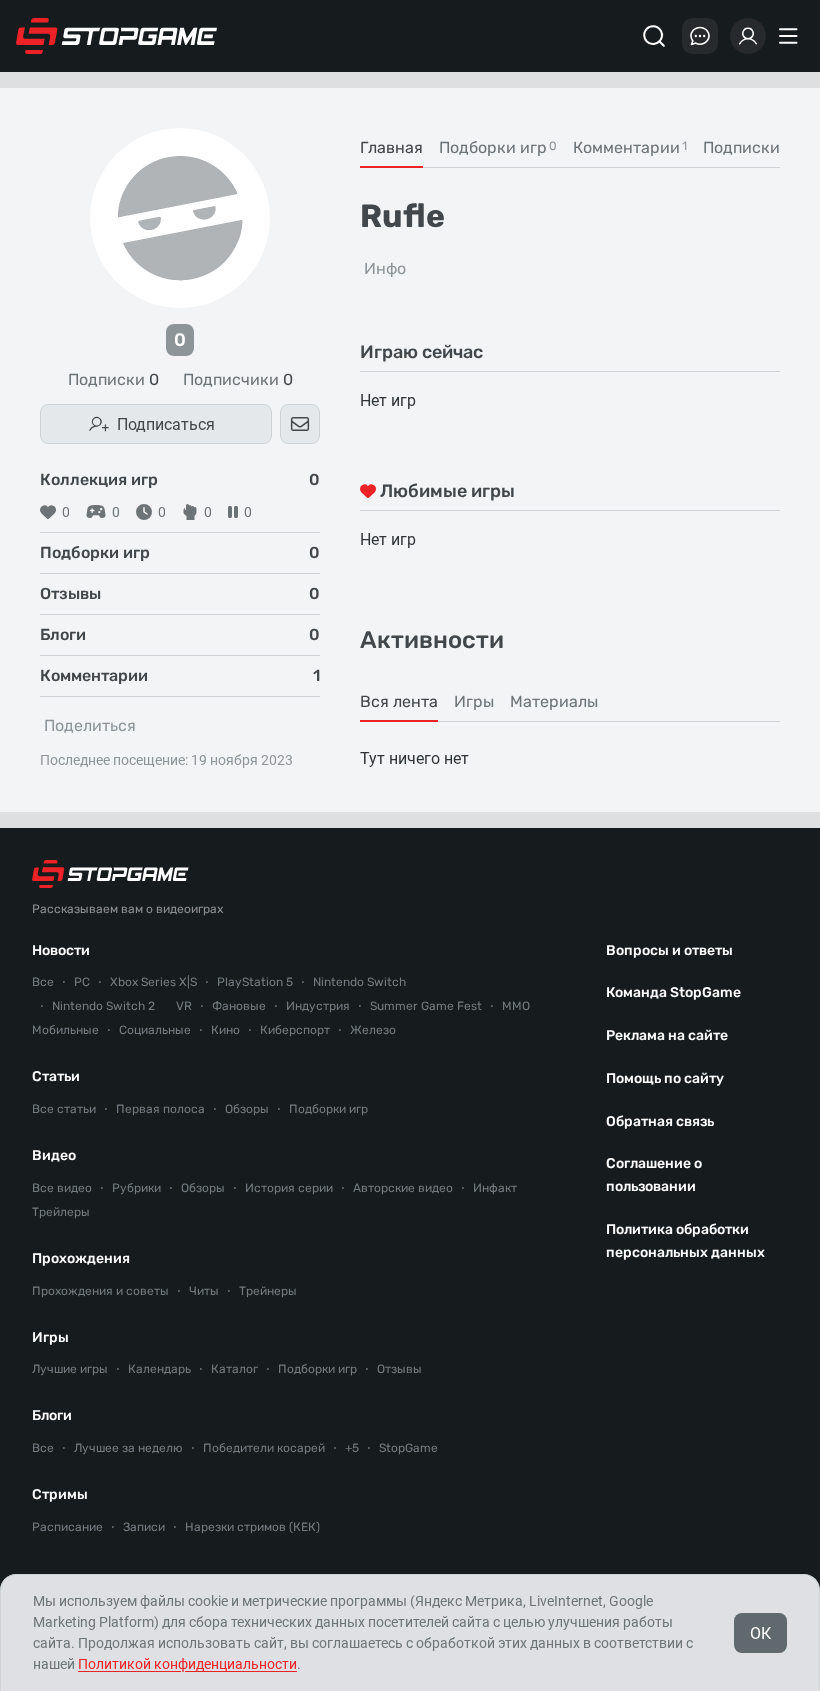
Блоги (52, 1415)
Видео (54, 1155)
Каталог (234, 1369)
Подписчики (238, 380)
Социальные (155, 1030)
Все (43, 982)
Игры (50, 1337)
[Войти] (748, 36)
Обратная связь (660, 1121)
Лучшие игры (70, 1369)
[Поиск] (654, 36)
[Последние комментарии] (700, 36)
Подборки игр (328, 1109)
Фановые (239, 1006)
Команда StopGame (673, 992)
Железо (373, 1030)
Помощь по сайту (665, 1078)
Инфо (385, 268)
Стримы (60, 1494)
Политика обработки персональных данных (685, 1241)
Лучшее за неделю (128, 1448)
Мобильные (65, 1030)
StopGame (408, 1448)
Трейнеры (268, 1291)
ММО (516, 1006)
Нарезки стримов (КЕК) (252, 1527)
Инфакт (495, 1188)
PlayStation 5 (255, 982)
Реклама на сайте (667, 1035)
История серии (289, 1188)
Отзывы (399, 1369)
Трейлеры (61, 1212)
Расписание (67, 1527)
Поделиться (90, 725)
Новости (61, 950)
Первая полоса (160, 1109)
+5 (352, 1448)
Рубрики (136, 1188)
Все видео (62, 1188)
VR (184, 1006)
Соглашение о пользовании (654, 1175)
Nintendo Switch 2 (103, 1006)
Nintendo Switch (359, 982)
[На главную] (117, 36)
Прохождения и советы (100, 1291)
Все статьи (64, 1109)
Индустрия (318, 1006)
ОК (760, 1633)
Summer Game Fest (426, 1006)
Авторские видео (403, 1188)
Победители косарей (264, 1448)
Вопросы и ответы (669, 950)
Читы (204, 1291)
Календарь (159, 1369)
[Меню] (791, 36)
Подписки (113, 380)
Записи (144, 1527)
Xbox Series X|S (153, 982)
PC (82, 982)
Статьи (56, 1076)
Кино (225, 1030)
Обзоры (247, 1109)
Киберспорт (295, 1030)
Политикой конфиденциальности (187, 1664)
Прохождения (81, 1258)
